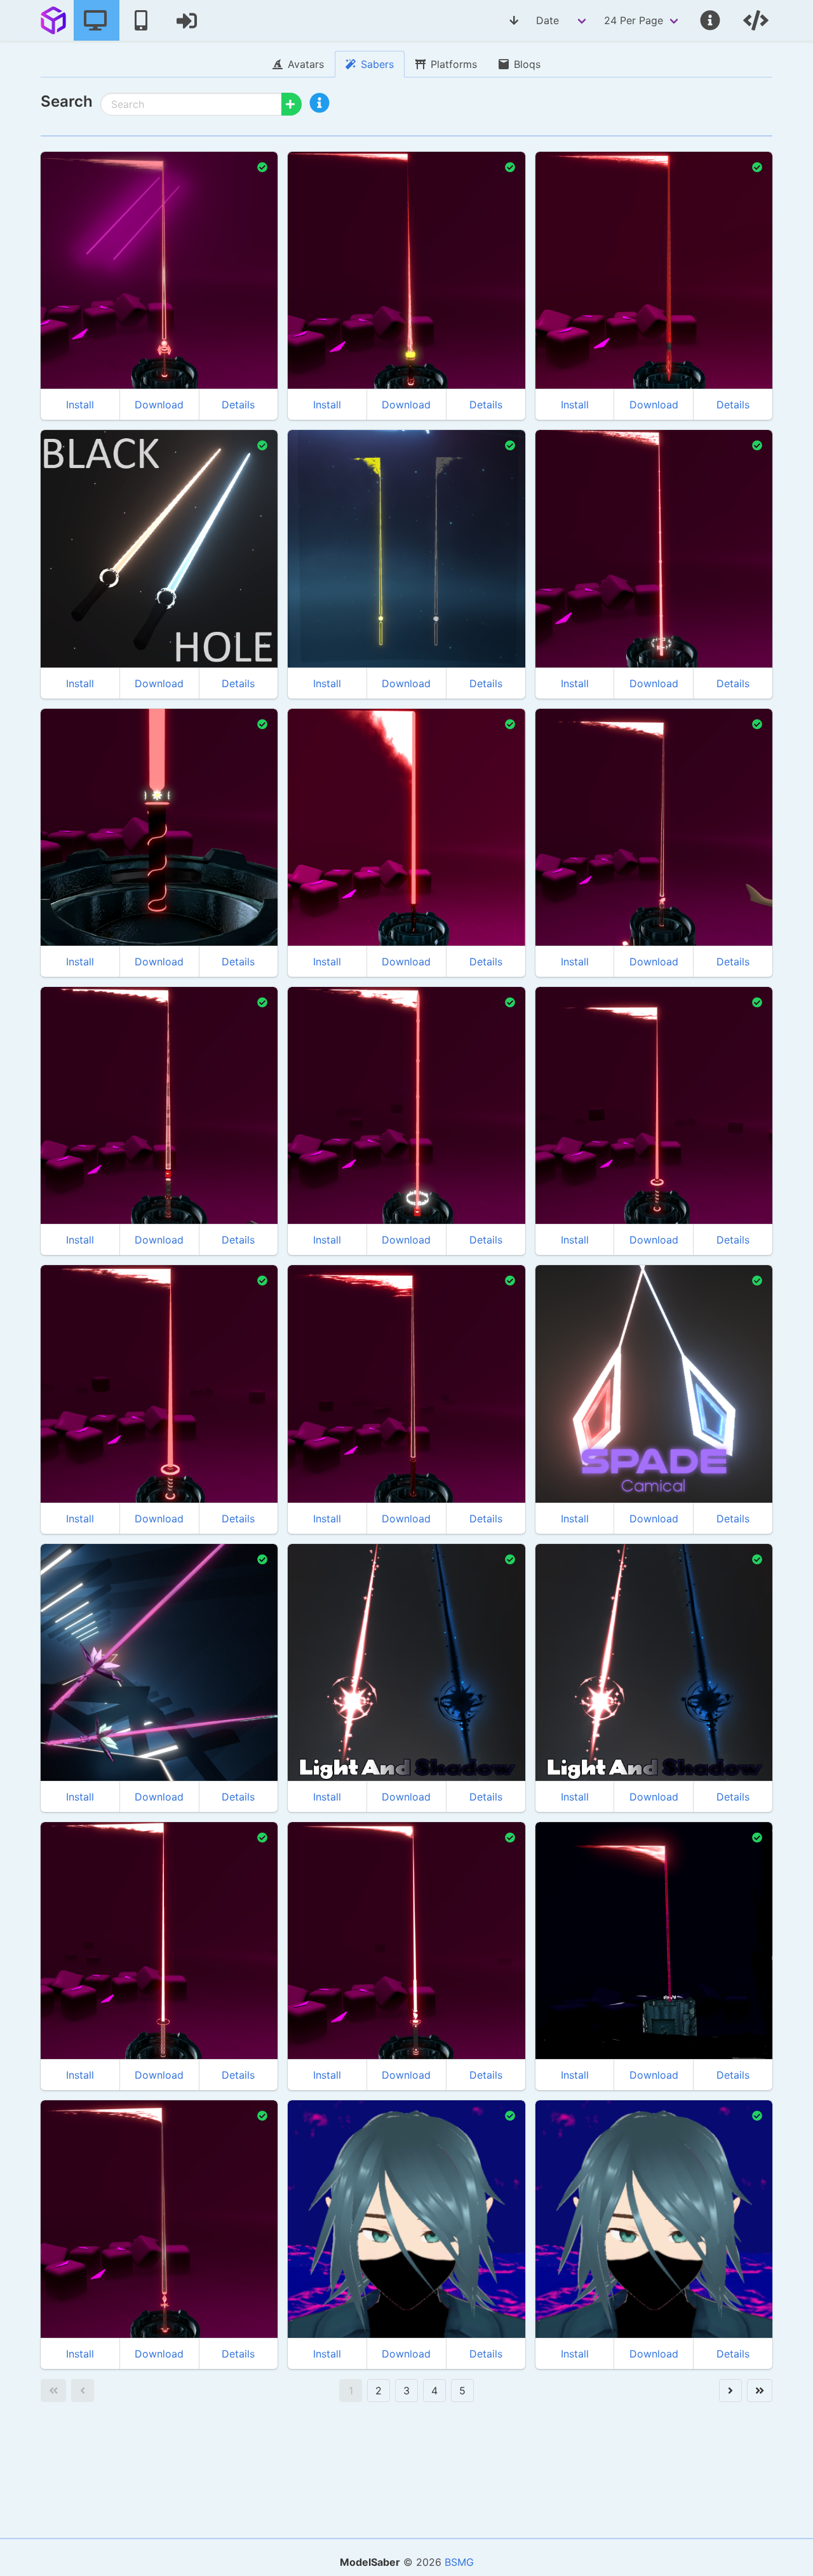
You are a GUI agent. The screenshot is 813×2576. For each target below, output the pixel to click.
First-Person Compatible (105, 513)
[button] (325, 108)
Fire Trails (79, 235)
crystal (207, 1607)
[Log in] (188, 20)
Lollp (315, 1585)
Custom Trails (154, 214)
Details (238, 405)
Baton (618, 235)
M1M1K (72, 471)
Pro (728, 1328)
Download (159, 405)
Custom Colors (88, 214)
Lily (64, 1585)
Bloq (120, 1070)
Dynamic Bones (337, 235)
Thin (203, 214)
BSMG (459, 2562)
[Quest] (142, 20)
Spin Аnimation (191, 513)
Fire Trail (324, 1348)
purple (73, 1627)
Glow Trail (326, 1627)
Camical (570, 1306)
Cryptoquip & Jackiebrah (611, 1028)
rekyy (564, 1863)
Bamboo (622, 513)
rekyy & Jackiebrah (102, 767)
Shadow (410, 1627)
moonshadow (335, 2142)
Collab (124, 809)
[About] (711, 20)
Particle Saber (334, 1647)
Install (80, 405)
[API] (757, 20)
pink (108, 1627)
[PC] (97, 20)
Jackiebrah (82, 193)
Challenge (574, 1348)
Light (370, 1627)
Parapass (325, 471)
